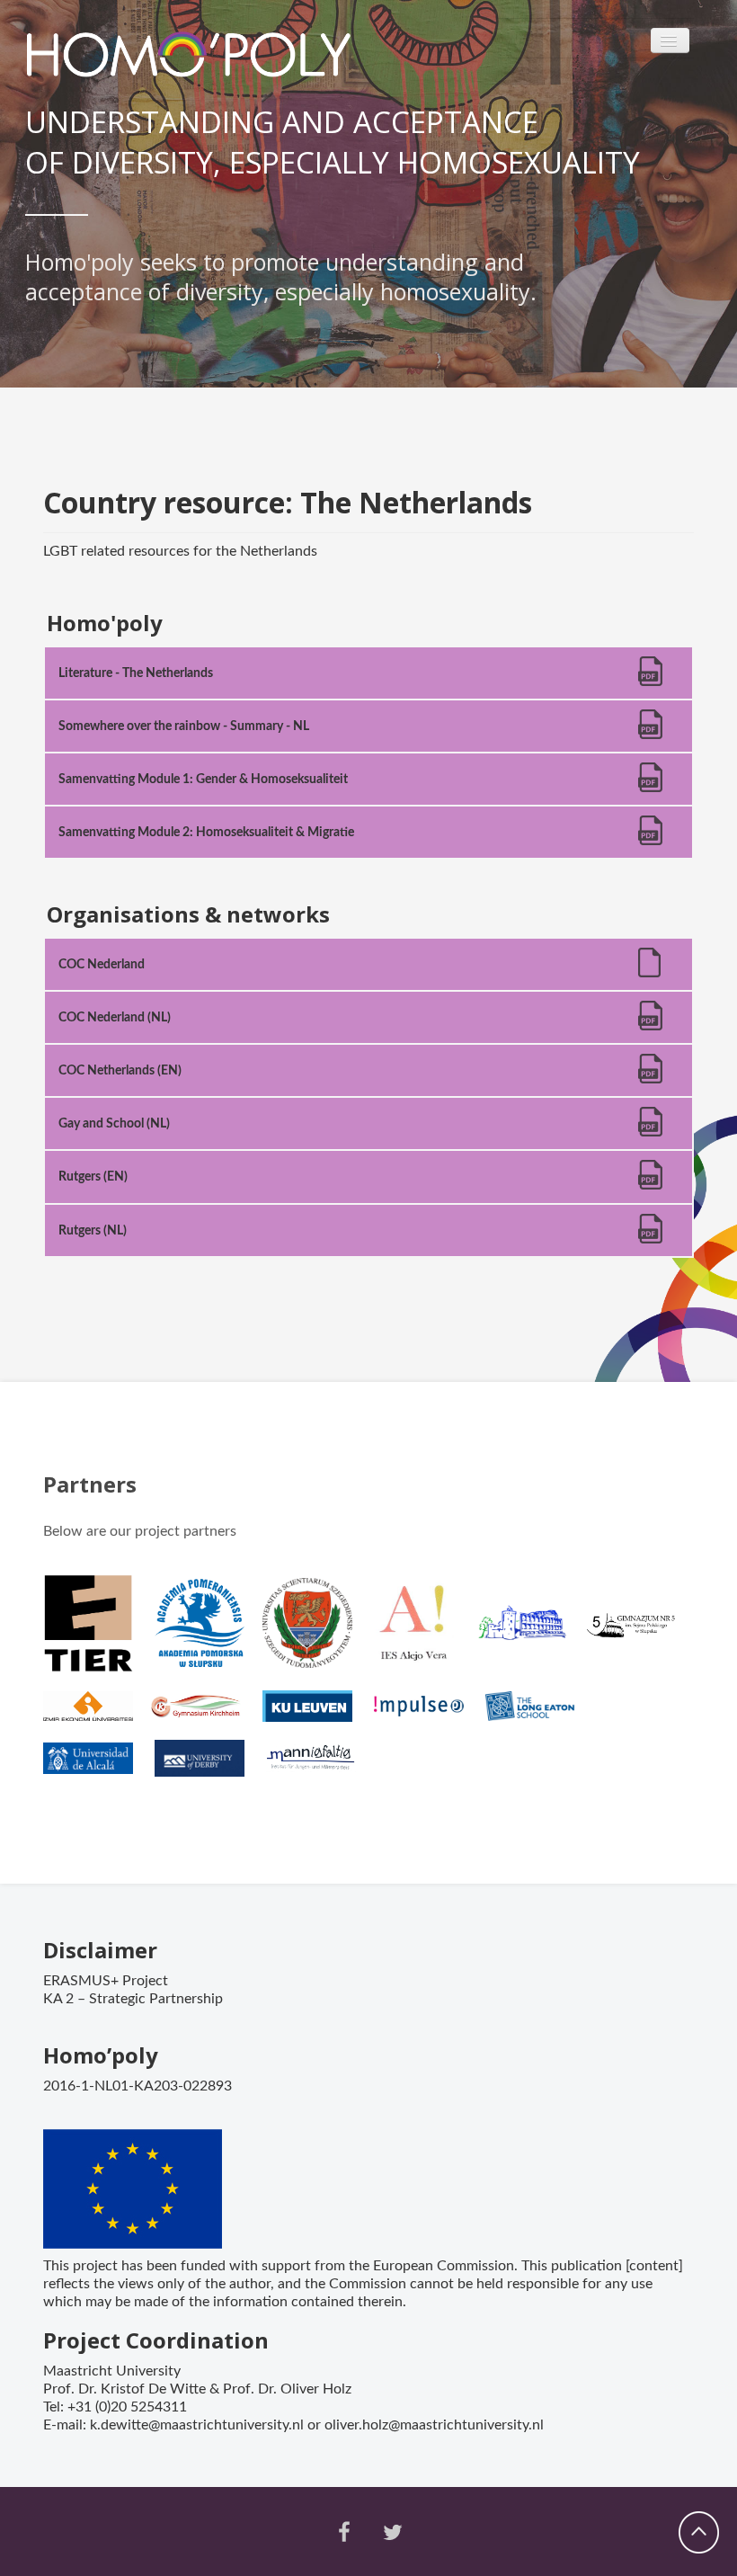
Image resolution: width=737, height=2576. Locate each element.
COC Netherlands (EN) (120, 1070)
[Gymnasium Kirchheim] (205, 1714)
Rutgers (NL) (93, 1230)
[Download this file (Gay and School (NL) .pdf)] (652, 1130)
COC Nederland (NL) (115, 1017)
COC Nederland (102, 964)
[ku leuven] (316, 1714)
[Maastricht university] (97, 1631)
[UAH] (97, 1767)
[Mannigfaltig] (320, 1767)
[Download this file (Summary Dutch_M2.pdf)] (652, 838)
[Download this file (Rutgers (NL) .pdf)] (652, 1237)
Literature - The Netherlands (136, 673)
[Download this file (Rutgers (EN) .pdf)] (652, 1183)
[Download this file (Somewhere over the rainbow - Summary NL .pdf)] (652, 732)
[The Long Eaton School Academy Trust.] (539, 1714)
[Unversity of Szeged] (316, 1631)
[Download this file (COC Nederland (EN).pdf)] (652, 1077)
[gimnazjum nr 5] (640, 1631)
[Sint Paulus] (532, 1631)
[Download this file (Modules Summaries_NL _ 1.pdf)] (652, 785)
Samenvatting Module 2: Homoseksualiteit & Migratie (206, 832)
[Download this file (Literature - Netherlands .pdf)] (652, 679)
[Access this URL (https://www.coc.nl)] (652, 971)
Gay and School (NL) (114, 1123)
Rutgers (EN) (93, 1177)
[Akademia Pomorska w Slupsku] (209, 1631)
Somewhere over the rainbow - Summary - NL (184, 726)
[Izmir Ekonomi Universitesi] (97, 1714)
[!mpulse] (428, 1714)
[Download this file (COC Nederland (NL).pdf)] (652, 1024)
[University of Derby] (209, 1767)
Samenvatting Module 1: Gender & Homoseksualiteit (203, 779)
